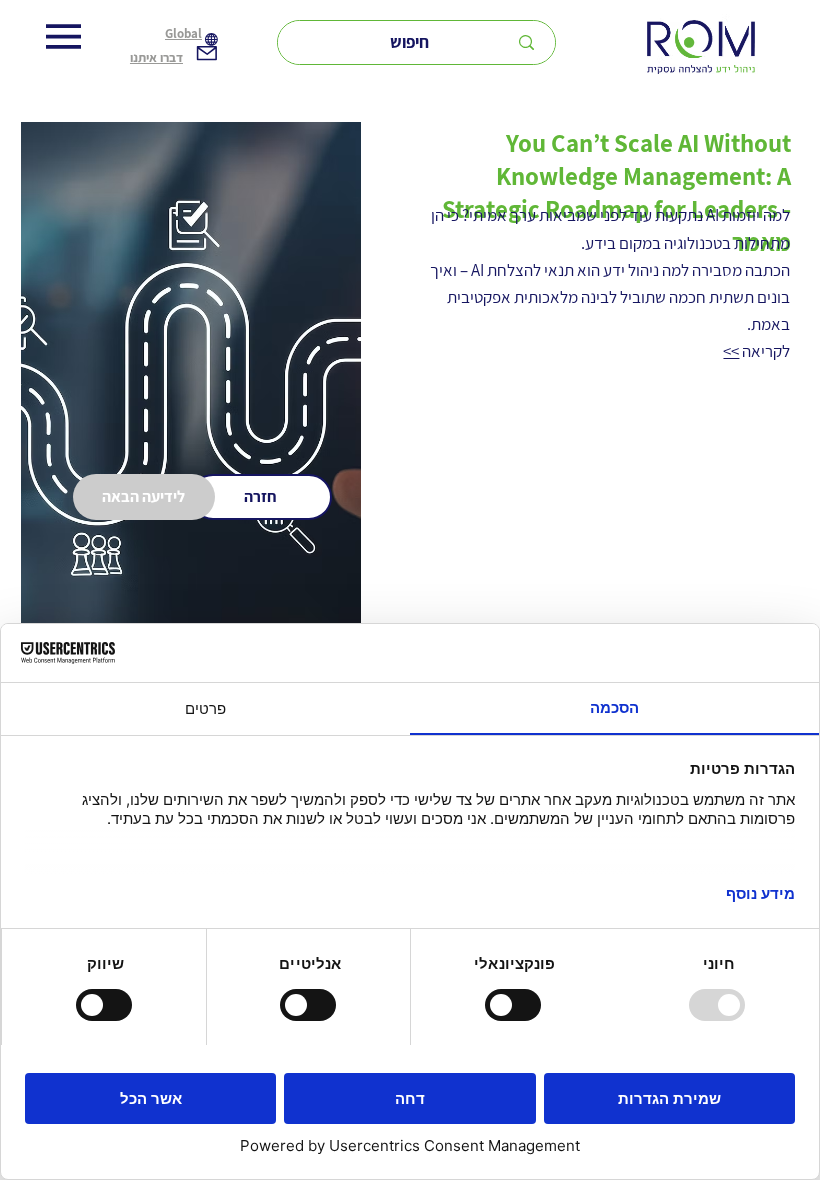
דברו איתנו (156, 57)
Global (183, 33)
